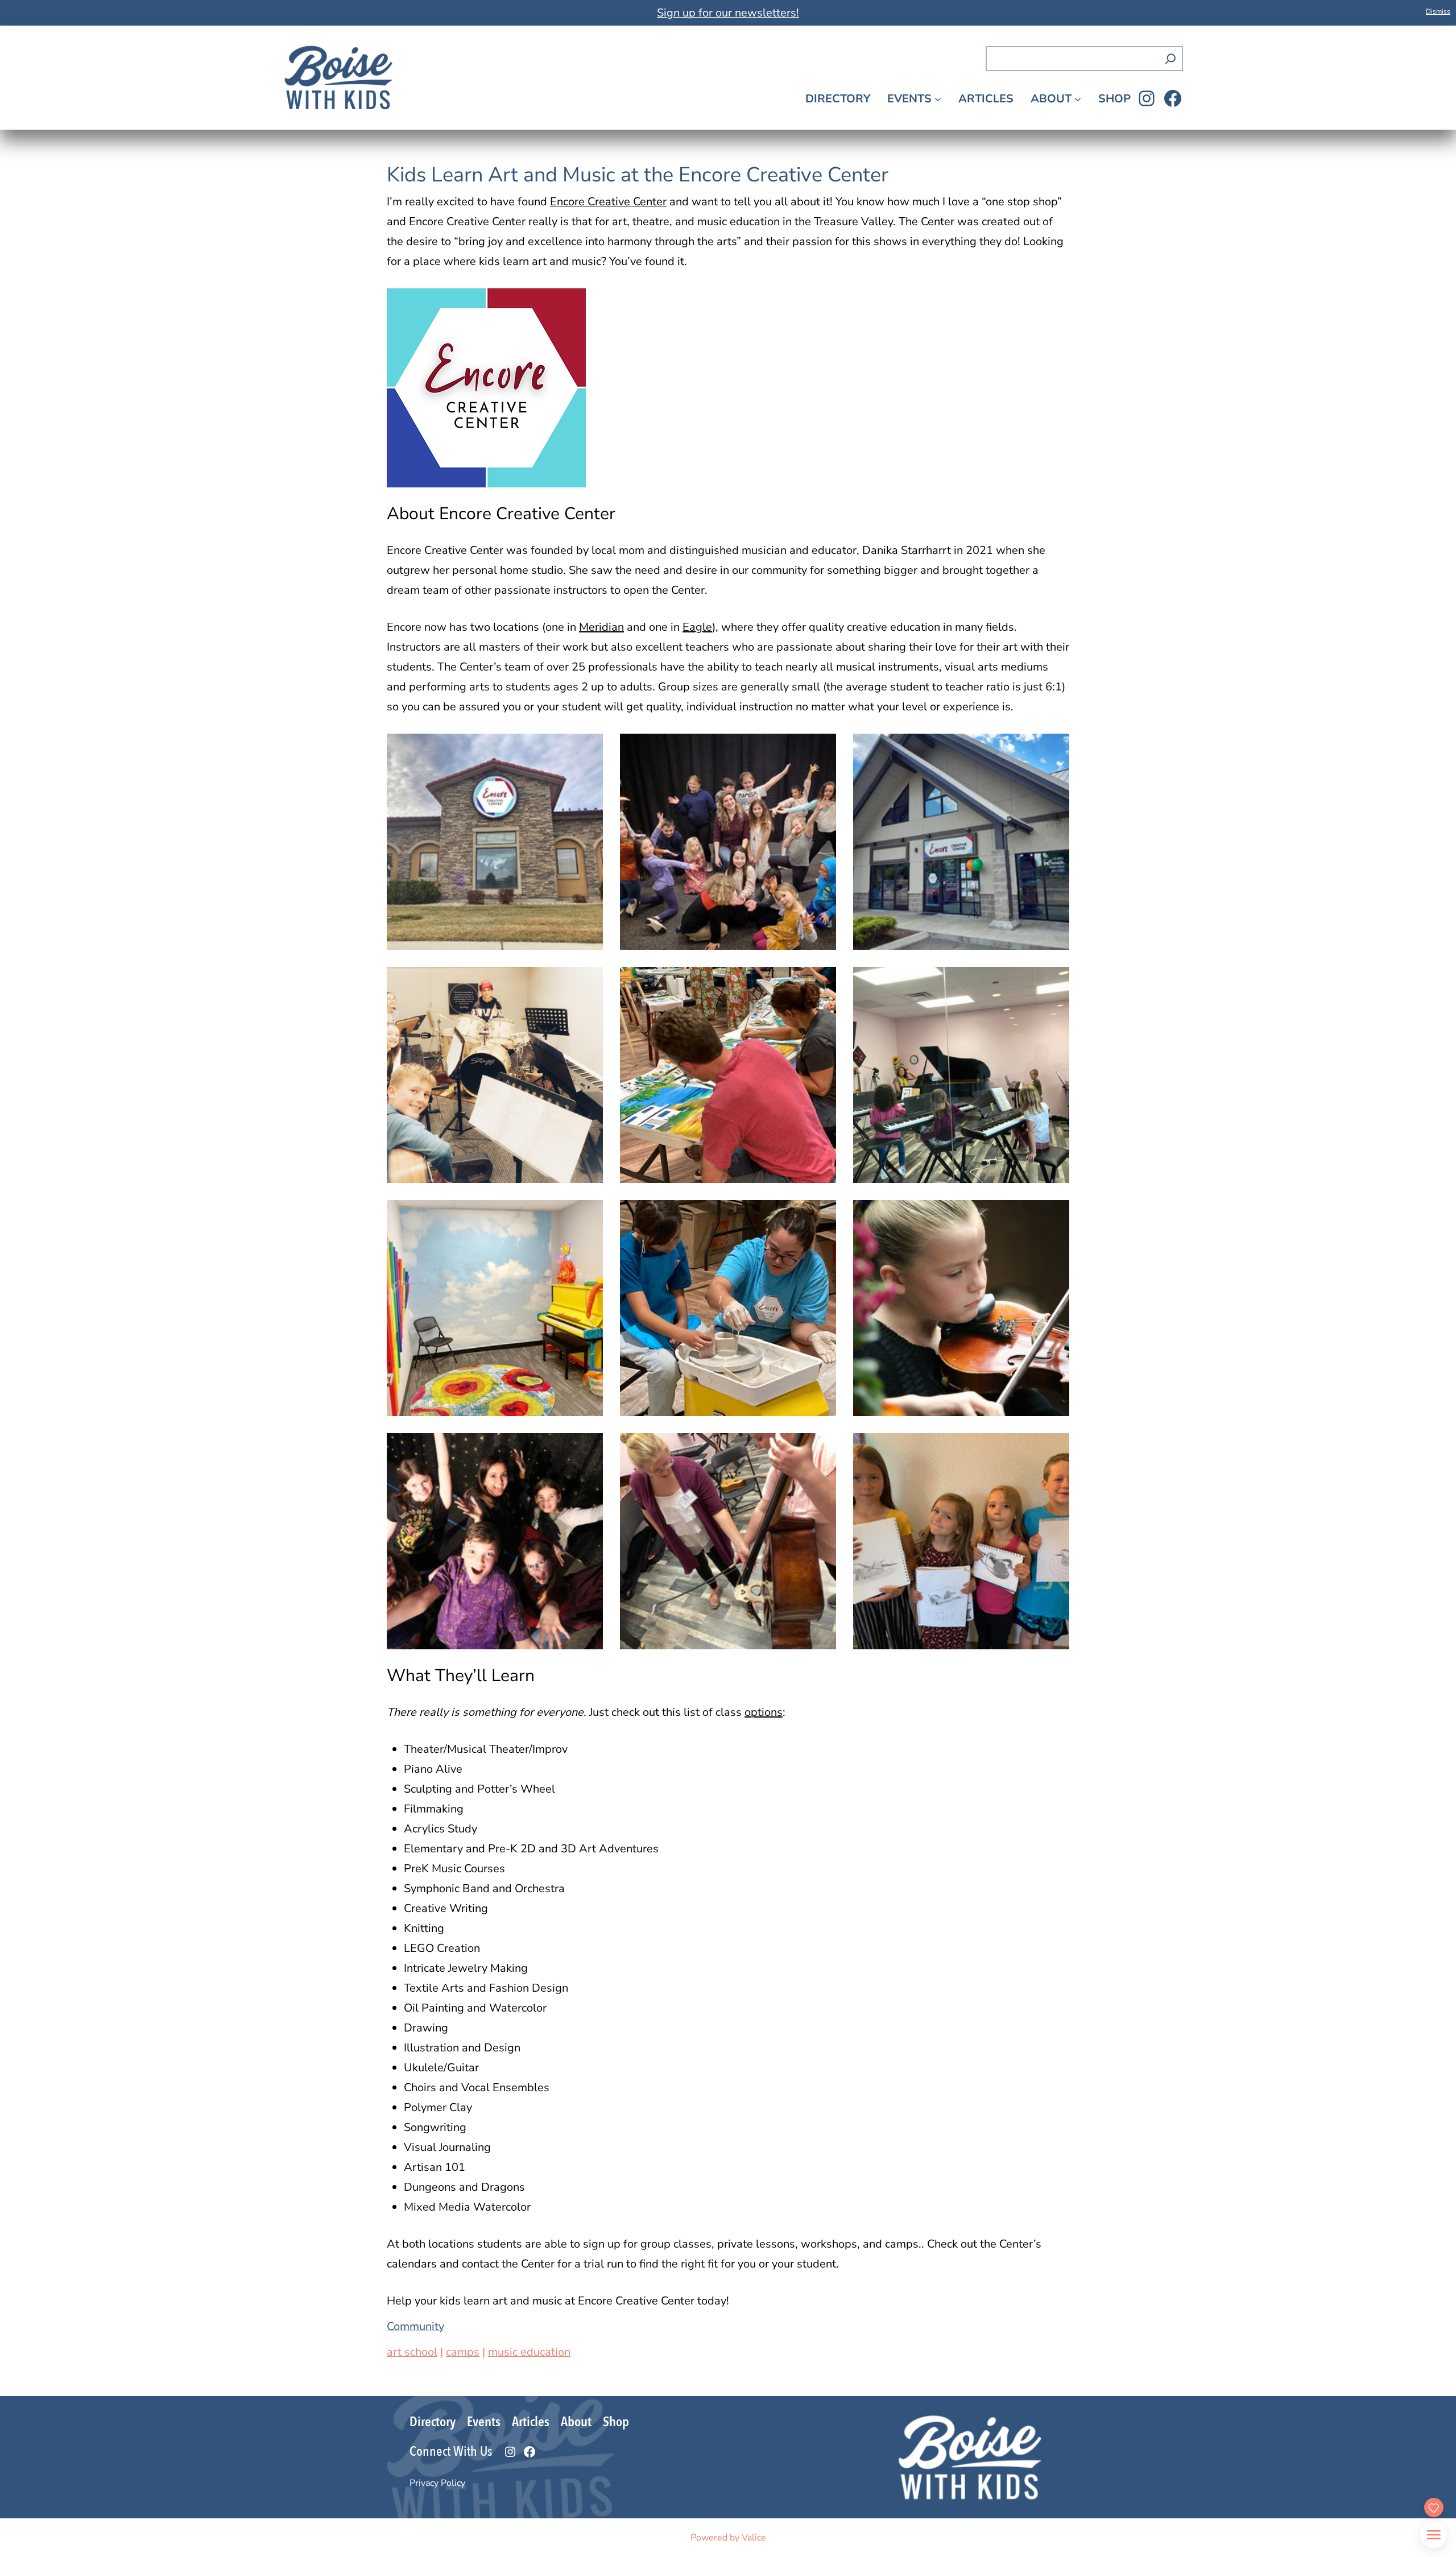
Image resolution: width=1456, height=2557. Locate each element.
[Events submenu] (938, 98)
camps (463, 2352)
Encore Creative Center (608, 202)
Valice (754, 2538)
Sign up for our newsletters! (728, 13)
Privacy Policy (437, 2483)
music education (529, 2352)
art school (412, 2352)
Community (415, 2326)
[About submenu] (1078, 98)
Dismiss (1438, 11)
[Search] (1170, 59)
